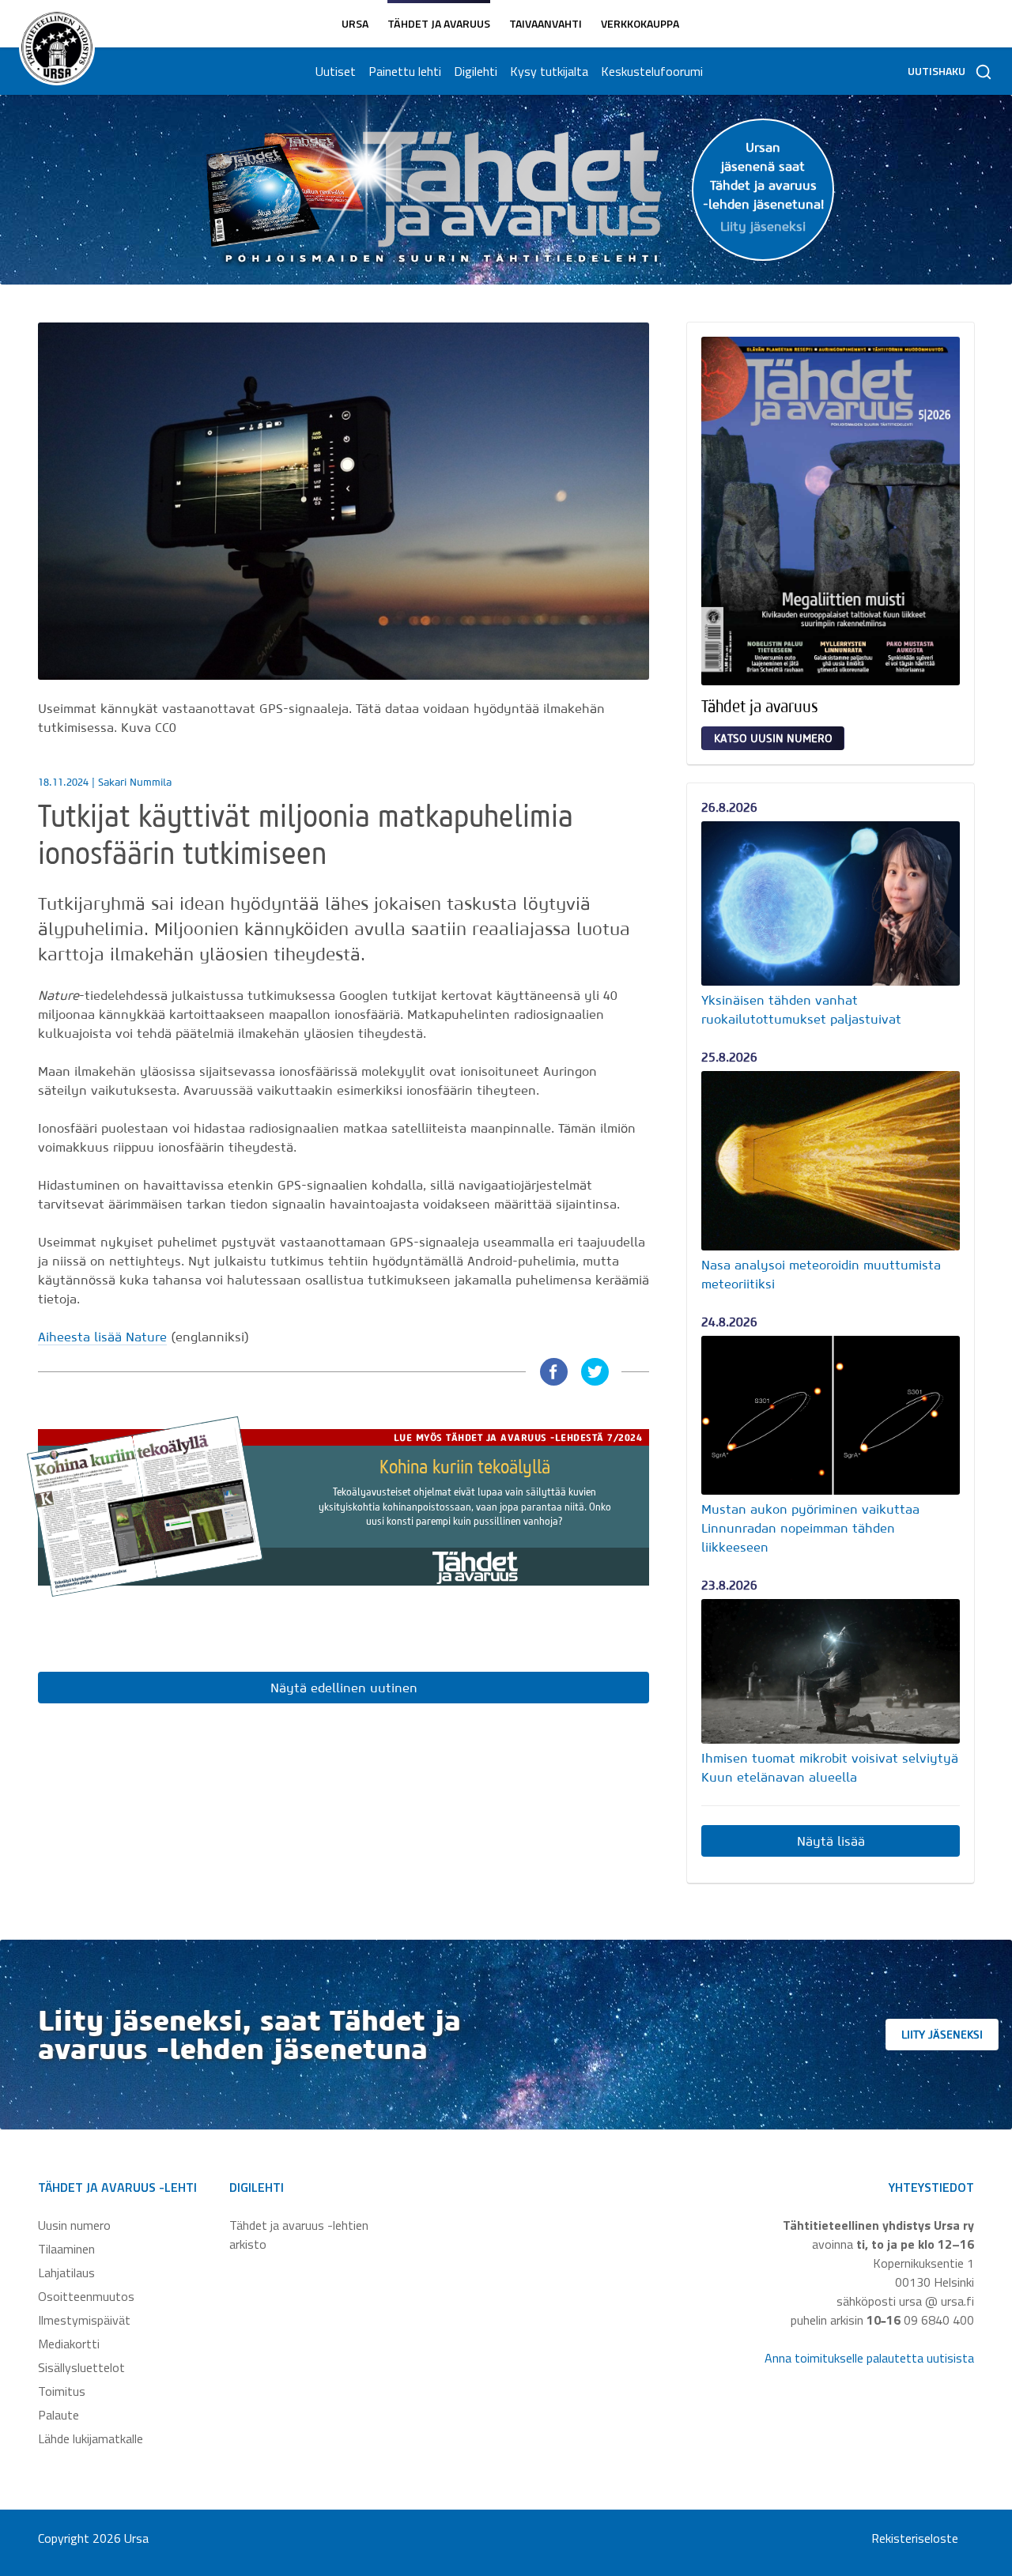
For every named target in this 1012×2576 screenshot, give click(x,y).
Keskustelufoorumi (652, 71)
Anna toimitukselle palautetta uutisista (869, 2358)
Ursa (355, 23)
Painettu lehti (405, 71)
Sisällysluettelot (81, 2367)
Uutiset (336, 71)
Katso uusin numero (773, 738)
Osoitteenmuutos (86, 2296)
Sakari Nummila (135, 782)
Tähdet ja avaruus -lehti (117, 2187)
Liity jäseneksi (942, 2035)
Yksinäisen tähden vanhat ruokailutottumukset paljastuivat (801, 1009)
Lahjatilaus (66, 2272)
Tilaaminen (66, 2249)
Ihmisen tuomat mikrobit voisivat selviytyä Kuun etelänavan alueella (830, 1767)
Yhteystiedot (931, 2187)
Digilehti (476, 71)
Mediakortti (69, 2344)
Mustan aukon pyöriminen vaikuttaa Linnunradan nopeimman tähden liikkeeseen (810, 1528)
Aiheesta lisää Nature (102, 1337)
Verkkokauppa (640, 23)
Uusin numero (74, 2225)
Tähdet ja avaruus (439, 23)
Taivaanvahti (546, 23)
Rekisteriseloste (915, 2538)
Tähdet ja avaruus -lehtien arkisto (299, 2235)
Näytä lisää (831, 1841)
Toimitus (62, 2391)
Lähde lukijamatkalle (91, 2438)
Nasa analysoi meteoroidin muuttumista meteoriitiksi (821, 1274)
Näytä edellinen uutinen (344, 1688)
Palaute (59, 2415)
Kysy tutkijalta (549, 71)
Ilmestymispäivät (84, 2320)
